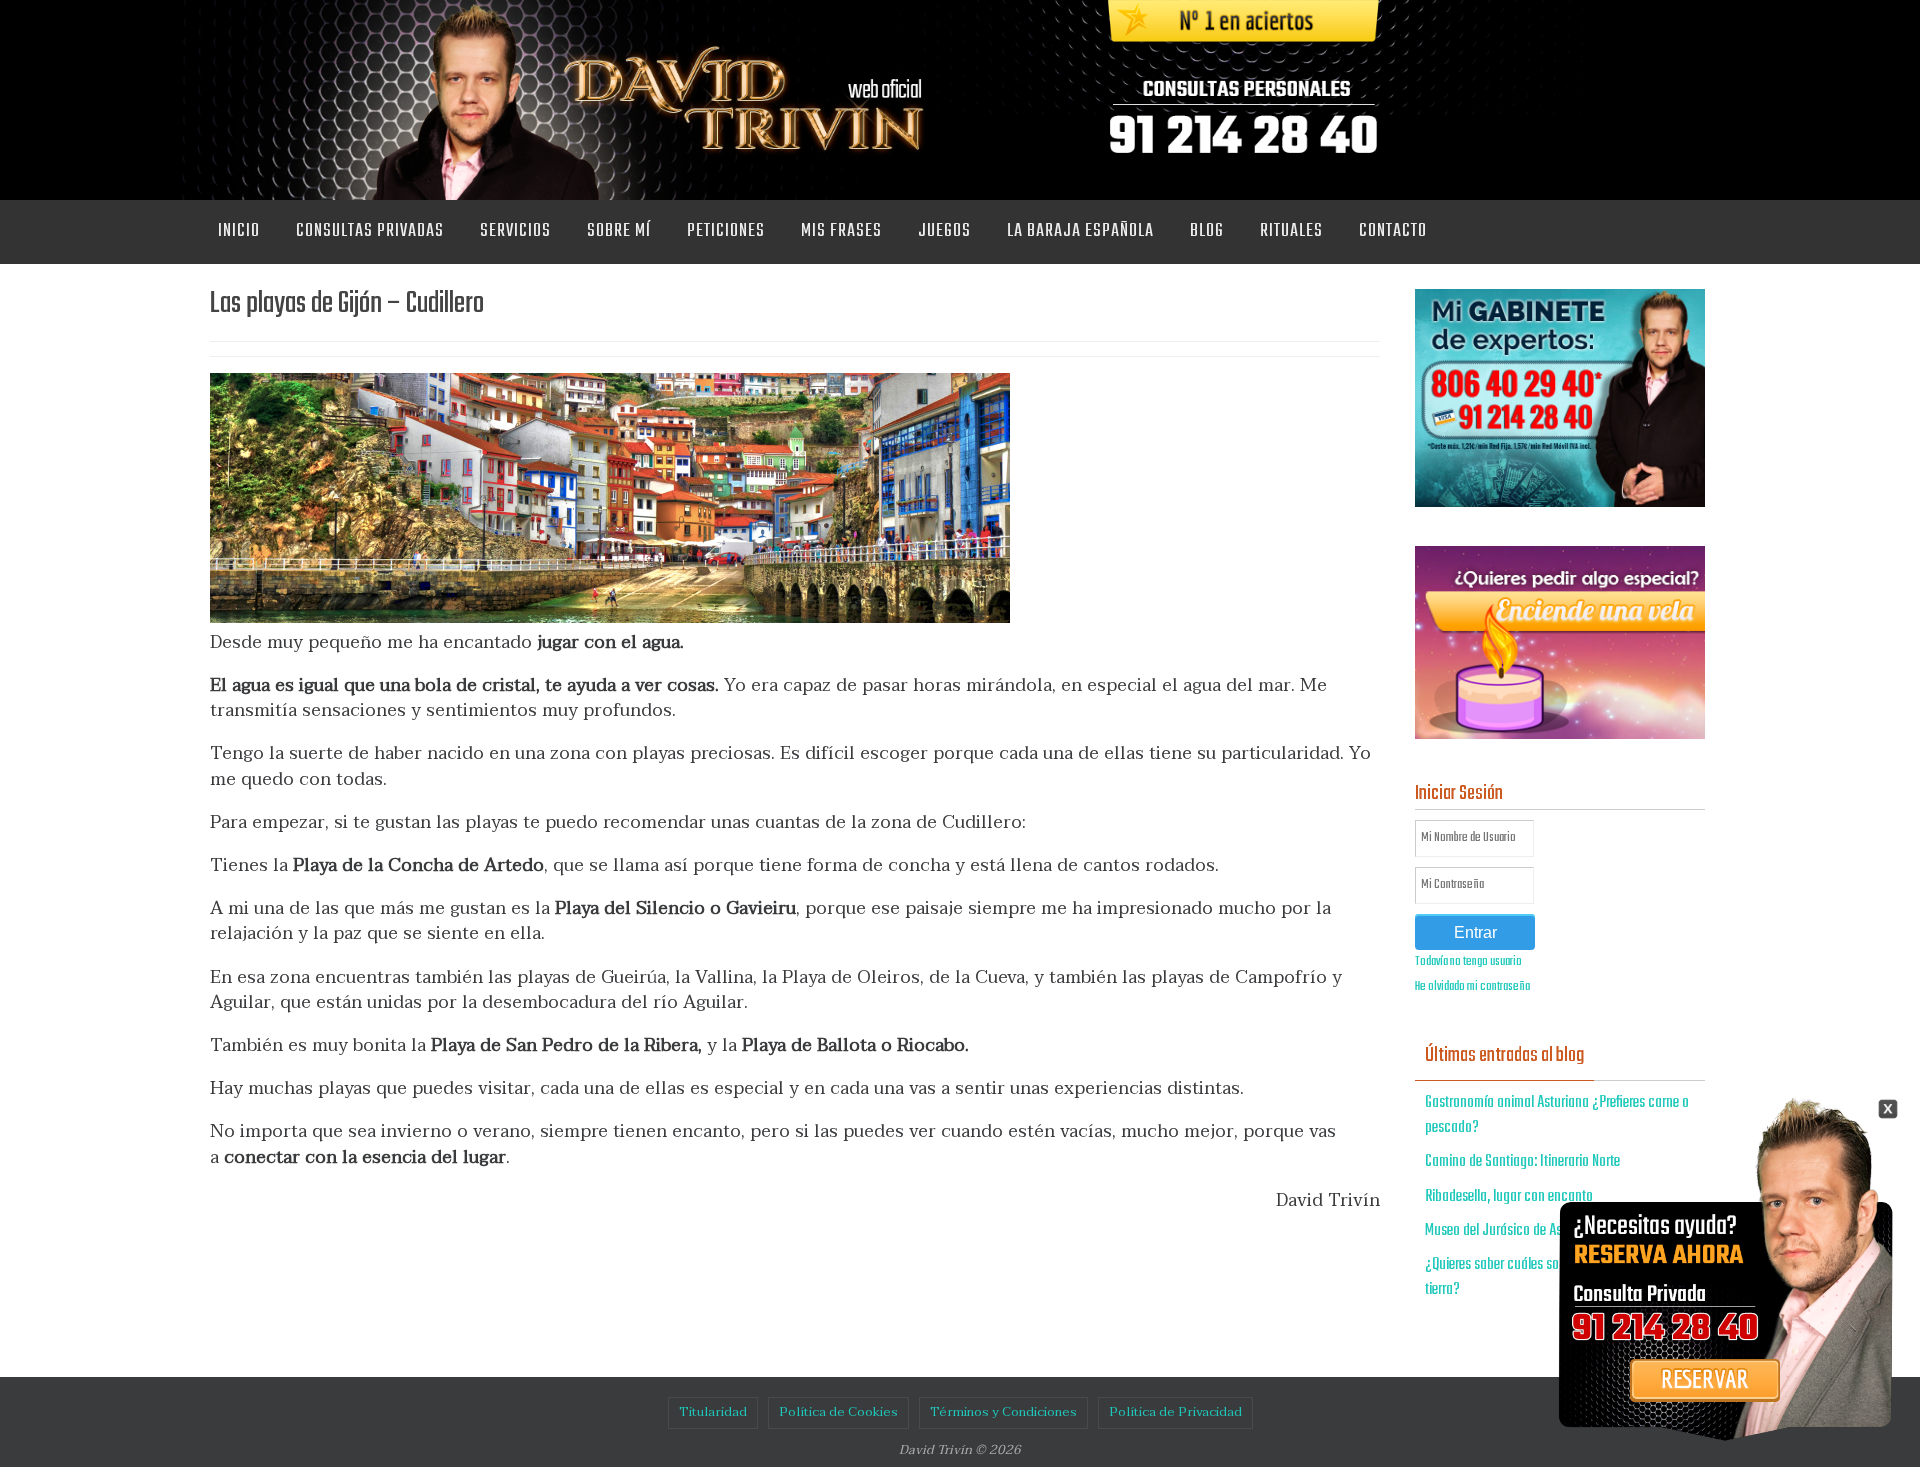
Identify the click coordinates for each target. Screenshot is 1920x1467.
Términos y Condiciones (1003, 1412)
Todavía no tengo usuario (1468, 962)
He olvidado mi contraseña (1472, 987)
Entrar (1475, 932)
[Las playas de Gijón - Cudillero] (610, 617)
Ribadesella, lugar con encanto (1509, 1197)
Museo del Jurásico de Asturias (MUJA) (1531, 1231)
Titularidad (713, 1412)
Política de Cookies (838, 1412)
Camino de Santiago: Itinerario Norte (1522, 1162)
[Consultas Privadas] (1705, 1413)
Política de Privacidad (1175, 1412)
